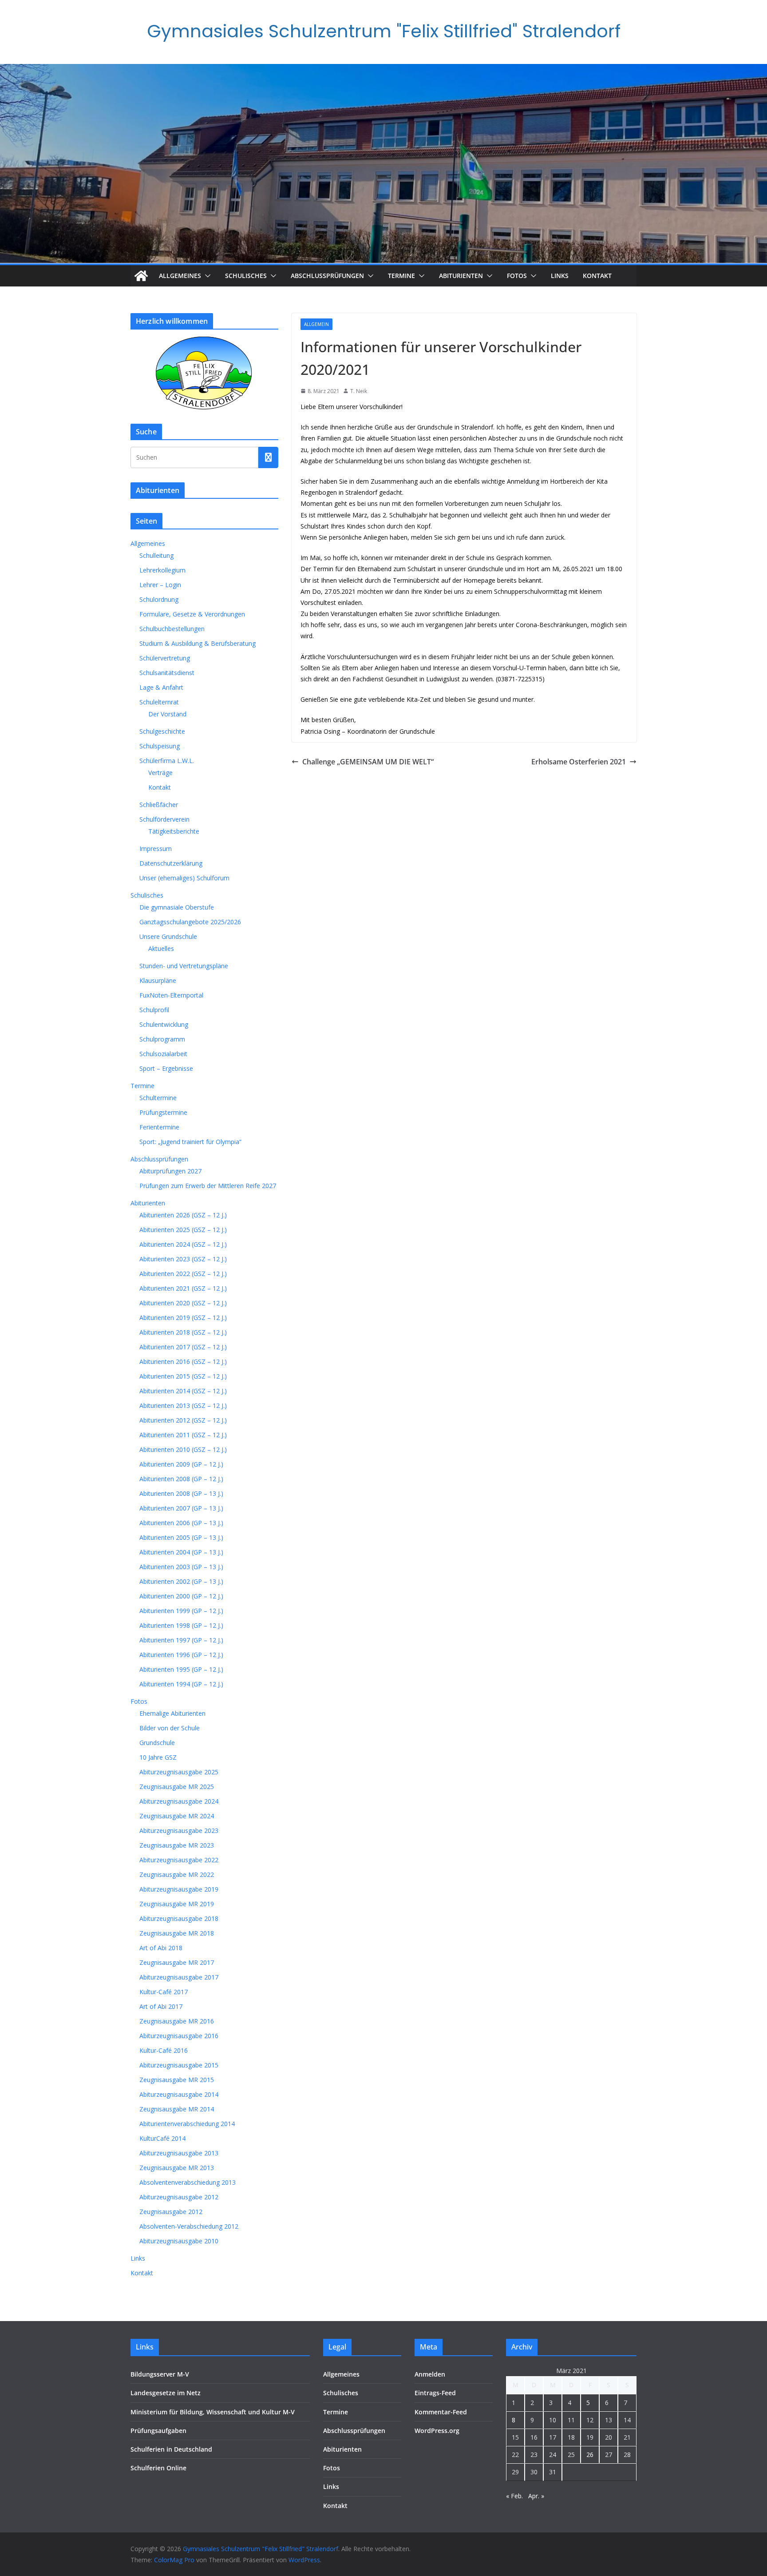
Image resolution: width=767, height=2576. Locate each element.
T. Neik (359, 391)
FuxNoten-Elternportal (171, 995)
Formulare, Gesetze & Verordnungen (192, 614)
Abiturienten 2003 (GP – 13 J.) (181, 1567)
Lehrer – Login (160, 585)
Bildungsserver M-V (160, 2374)
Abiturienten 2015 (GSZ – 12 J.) (183, 1376)
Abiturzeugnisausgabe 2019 (179, 1889)
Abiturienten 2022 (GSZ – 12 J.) (183, 1274)
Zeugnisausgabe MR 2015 (177, 2080)
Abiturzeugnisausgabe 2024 (179, 1801)
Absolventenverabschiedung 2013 (188, 2182)
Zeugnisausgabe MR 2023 (177, 1845)
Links (560, 276)
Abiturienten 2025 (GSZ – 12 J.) (183, 1230)
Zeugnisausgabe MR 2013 (177, 2168)
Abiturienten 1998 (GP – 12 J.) (181, 1625)
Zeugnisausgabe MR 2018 (177, 1933)
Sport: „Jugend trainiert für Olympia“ (190, 1142)
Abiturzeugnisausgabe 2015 (179, 2065)
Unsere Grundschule (168, 936)
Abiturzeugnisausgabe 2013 (179, 2153)
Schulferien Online (158, 2468)
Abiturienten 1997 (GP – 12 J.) (181, 1640)
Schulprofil (154, 1010)
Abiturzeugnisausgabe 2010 (179, 2241)
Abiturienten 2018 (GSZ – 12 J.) (183, 1332)
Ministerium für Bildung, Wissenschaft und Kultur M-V (213, 2412)
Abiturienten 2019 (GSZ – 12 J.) (183, 1318)
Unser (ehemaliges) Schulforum (184, 878)
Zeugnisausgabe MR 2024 (177, 1816)
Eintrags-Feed (435, 2393)
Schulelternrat (159, 702)
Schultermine (158, 1098)
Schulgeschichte (162, 731)
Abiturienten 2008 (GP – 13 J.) (181, 1493)
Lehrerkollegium (162, 570)
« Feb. (514, 2496)
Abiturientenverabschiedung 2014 (187, 2124)
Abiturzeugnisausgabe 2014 (179, 2094)
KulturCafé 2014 (162, 2138)
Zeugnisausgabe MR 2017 (177, 1962)
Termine (401, 276)
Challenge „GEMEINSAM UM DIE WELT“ (368, 762)
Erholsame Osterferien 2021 (579, 762)
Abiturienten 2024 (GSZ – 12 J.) (183, 1244)
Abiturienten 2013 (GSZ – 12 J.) (183, 1405)
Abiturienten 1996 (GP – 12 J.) (181, 1655)
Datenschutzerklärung (171, 863)
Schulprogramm (162, 1039)
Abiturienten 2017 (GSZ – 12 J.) (183, 1347)
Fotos (517, 276)
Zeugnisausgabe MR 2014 (177, 2109)
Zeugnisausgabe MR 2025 (177, 1787)
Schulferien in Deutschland (171, 2449)
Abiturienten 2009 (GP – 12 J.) (181, 1464)
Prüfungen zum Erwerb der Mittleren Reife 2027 (208, 1186)
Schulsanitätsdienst (167, 673)
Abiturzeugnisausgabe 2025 (179, 1772)
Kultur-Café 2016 (164, 2050)
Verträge (160, 773)
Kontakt (597, 276)
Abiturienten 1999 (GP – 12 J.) (181, 1611)
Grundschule (157, 1743)
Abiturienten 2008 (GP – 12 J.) (181, 1479)
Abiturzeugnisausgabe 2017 (179, 1977)
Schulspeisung (160, 746)
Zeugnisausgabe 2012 (171, 2212)
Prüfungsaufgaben (158, 2431)
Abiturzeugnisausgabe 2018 (179, 1918)
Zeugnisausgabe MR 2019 (177, 1904)
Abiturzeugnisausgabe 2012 (179, 2197)
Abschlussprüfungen (327, 276)
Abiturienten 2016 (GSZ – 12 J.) (183, 1362)
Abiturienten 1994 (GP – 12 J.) (181, 1684)
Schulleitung (156, 555)
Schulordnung (159, 599)
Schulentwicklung (164, 1024)
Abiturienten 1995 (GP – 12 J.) (181, 1669)
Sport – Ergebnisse (166, 1068)
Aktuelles (161, 948)
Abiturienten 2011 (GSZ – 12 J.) (183, 1435)
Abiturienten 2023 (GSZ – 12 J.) (183, 1259)
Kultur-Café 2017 (164, 1992)
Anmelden (430, 2374)
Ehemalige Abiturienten (172, 1713)
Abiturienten (461, 276)
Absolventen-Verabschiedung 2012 (189, 2226)
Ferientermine (159, 1127)
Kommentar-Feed (441, 2412)
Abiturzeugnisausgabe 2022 (179, 1860)
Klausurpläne (158, 980)
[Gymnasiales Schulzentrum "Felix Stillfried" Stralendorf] (141, 276)
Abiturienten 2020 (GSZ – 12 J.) (183, 1303)
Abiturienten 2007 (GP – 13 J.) (181, 1508)
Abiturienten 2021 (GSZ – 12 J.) (183, 1288)
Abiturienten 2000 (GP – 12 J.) (181, 1596)
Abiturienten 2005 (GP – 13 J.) (181, 1537)
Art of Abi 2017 (161, 2006)
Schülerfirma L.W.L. (167, 761)
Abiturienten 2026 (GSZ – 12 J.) (183, 1215)
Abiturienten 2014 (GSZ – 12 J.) (183, 1391)
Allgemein (316, 324)
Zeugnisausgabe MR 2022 (177, 1874)
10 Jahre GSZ (158, 1757)
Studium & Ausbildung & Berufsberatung (198, 643)
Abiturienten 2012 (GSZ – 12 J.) (183, 1420)
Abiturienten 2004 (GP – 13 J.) (181, 1552)
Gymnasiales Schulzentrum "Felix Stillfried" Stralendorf (384, 31)
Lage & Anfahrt (161, 687)
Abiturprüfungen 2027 (170, 1171)
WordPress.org (437, 2431)
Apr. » (536, 2496)
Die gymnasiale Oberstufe (177, 907)
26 (590, 2455)
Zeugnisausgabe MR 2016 (177, 2021)
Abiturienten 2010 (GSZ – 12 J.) (183, 1449)
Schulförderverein (164, 819)
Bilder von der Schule (170, 1728)
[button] (206, 276)
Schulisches (246, 276)
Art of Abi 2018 (161, 1948)
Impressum (156, 849)
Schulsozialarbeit (163, 1054)
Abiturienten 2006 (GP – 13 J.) (181, 1523)
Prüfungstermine (163, 1112)
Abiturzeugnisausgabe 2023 (179, 1831)
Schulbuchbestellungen (172, 629)
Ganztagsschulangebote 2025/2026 (190, 922)
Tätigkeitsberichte (174, 831)
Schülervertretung (165, 658)
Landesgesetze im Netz (166, 2393)
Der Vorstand (167, 714)
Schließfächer (159, 805)
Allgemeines (180, 276)
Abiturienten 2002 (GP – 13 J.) (181, 1581)
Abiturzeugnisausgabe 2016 (179, 2036)
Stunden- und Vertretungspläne (184, 966)
